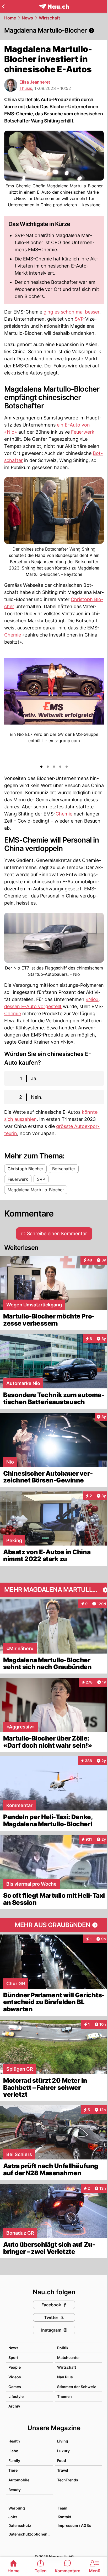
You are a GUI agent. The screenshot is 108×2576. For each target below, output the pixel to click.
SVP (79, 319)
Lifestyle (16, 2396)
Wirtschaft (49, 18)
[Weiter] (95, 708)
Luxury (63, 2451)
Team (63, 2508)
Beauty (15, 2490)
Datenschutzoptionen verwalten (30, 2534)
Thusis (26, 88)
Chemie (13, 635)
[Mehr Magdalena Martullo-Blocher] (54, 1590)
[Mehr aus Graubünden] (54, 1925)
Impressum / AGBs (74, 2525)
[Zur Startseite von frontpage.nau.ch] (54, 6)
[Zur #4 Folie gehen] (60, 767)
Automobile (19, 2480)
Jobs (13, 2517)
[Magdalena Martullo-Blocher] (54, 30)
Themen (64, 2396)
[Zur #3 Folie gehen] (54, 767)
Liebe (13, 2451)
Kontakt (64, 2517)
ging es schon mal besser (71, 312)
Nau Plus (65, 2377)
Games (15, 2387)
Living (63, 2441)
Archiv (14, 2406)
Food (62, 2460)
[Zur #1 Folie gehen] (41, 767)
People (15, 2367)
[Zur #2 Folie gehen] (48, 767)
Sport (13, 2357)
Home (10, 18)
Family (14, 2460)
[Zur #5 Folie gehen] (67, 767)
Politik (63, 2348)
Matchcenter (69, 2357)
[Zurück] (3, 6)
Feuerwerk (83, 432)
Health (14, 2441)
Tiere (13, 2470)
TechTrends (68, 2480)
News (27, 18)
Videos (15, 2377)
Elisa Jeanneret (35, 82)
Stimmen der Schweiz (77, 2387)
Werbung (17, 2508)
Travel (63, 2470)
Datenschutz (20, 2525)
